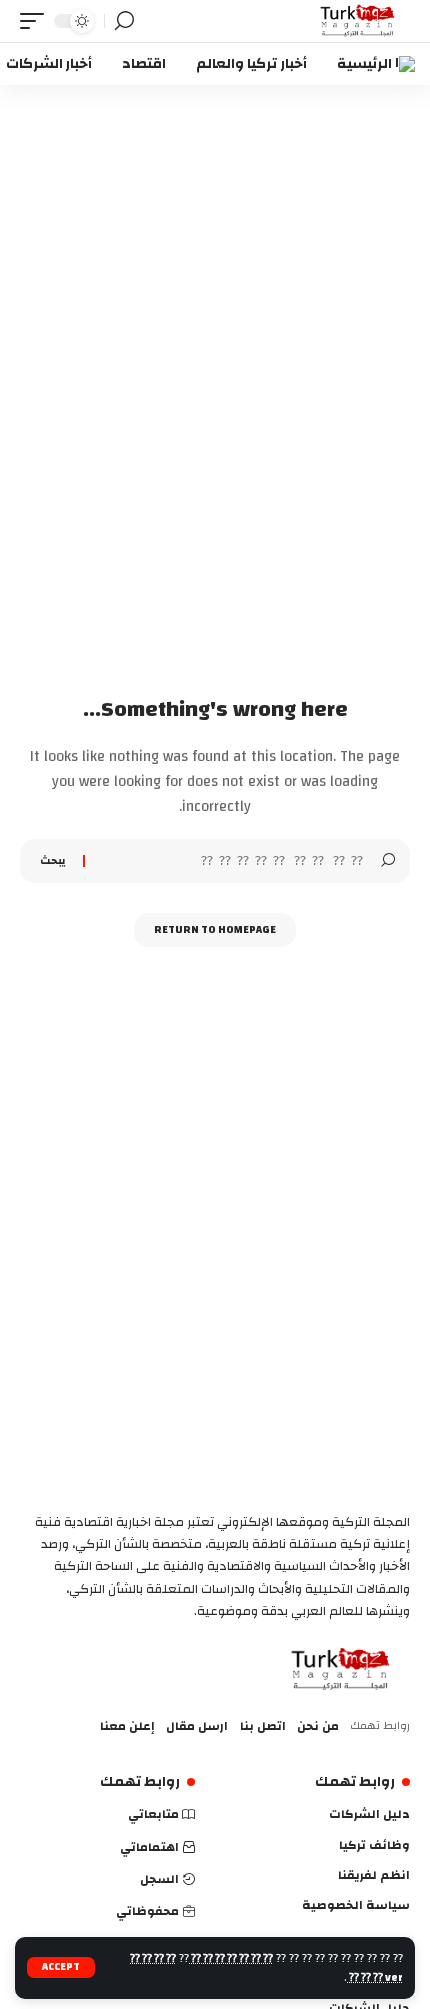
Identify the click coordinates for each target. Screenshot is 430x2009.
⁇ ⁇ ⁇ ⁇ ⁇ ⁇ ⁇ (231, 1958)
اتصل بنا (263, 1726)
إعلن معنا (127, 1726)
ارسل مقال (197, 1726)
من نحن (318, 1726)
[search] (124, 21)
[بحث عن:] (233, 861)
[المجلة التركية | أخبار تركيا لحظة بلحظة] (357, 21)
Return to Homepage (215, 930)
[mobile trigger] (37, 21)
